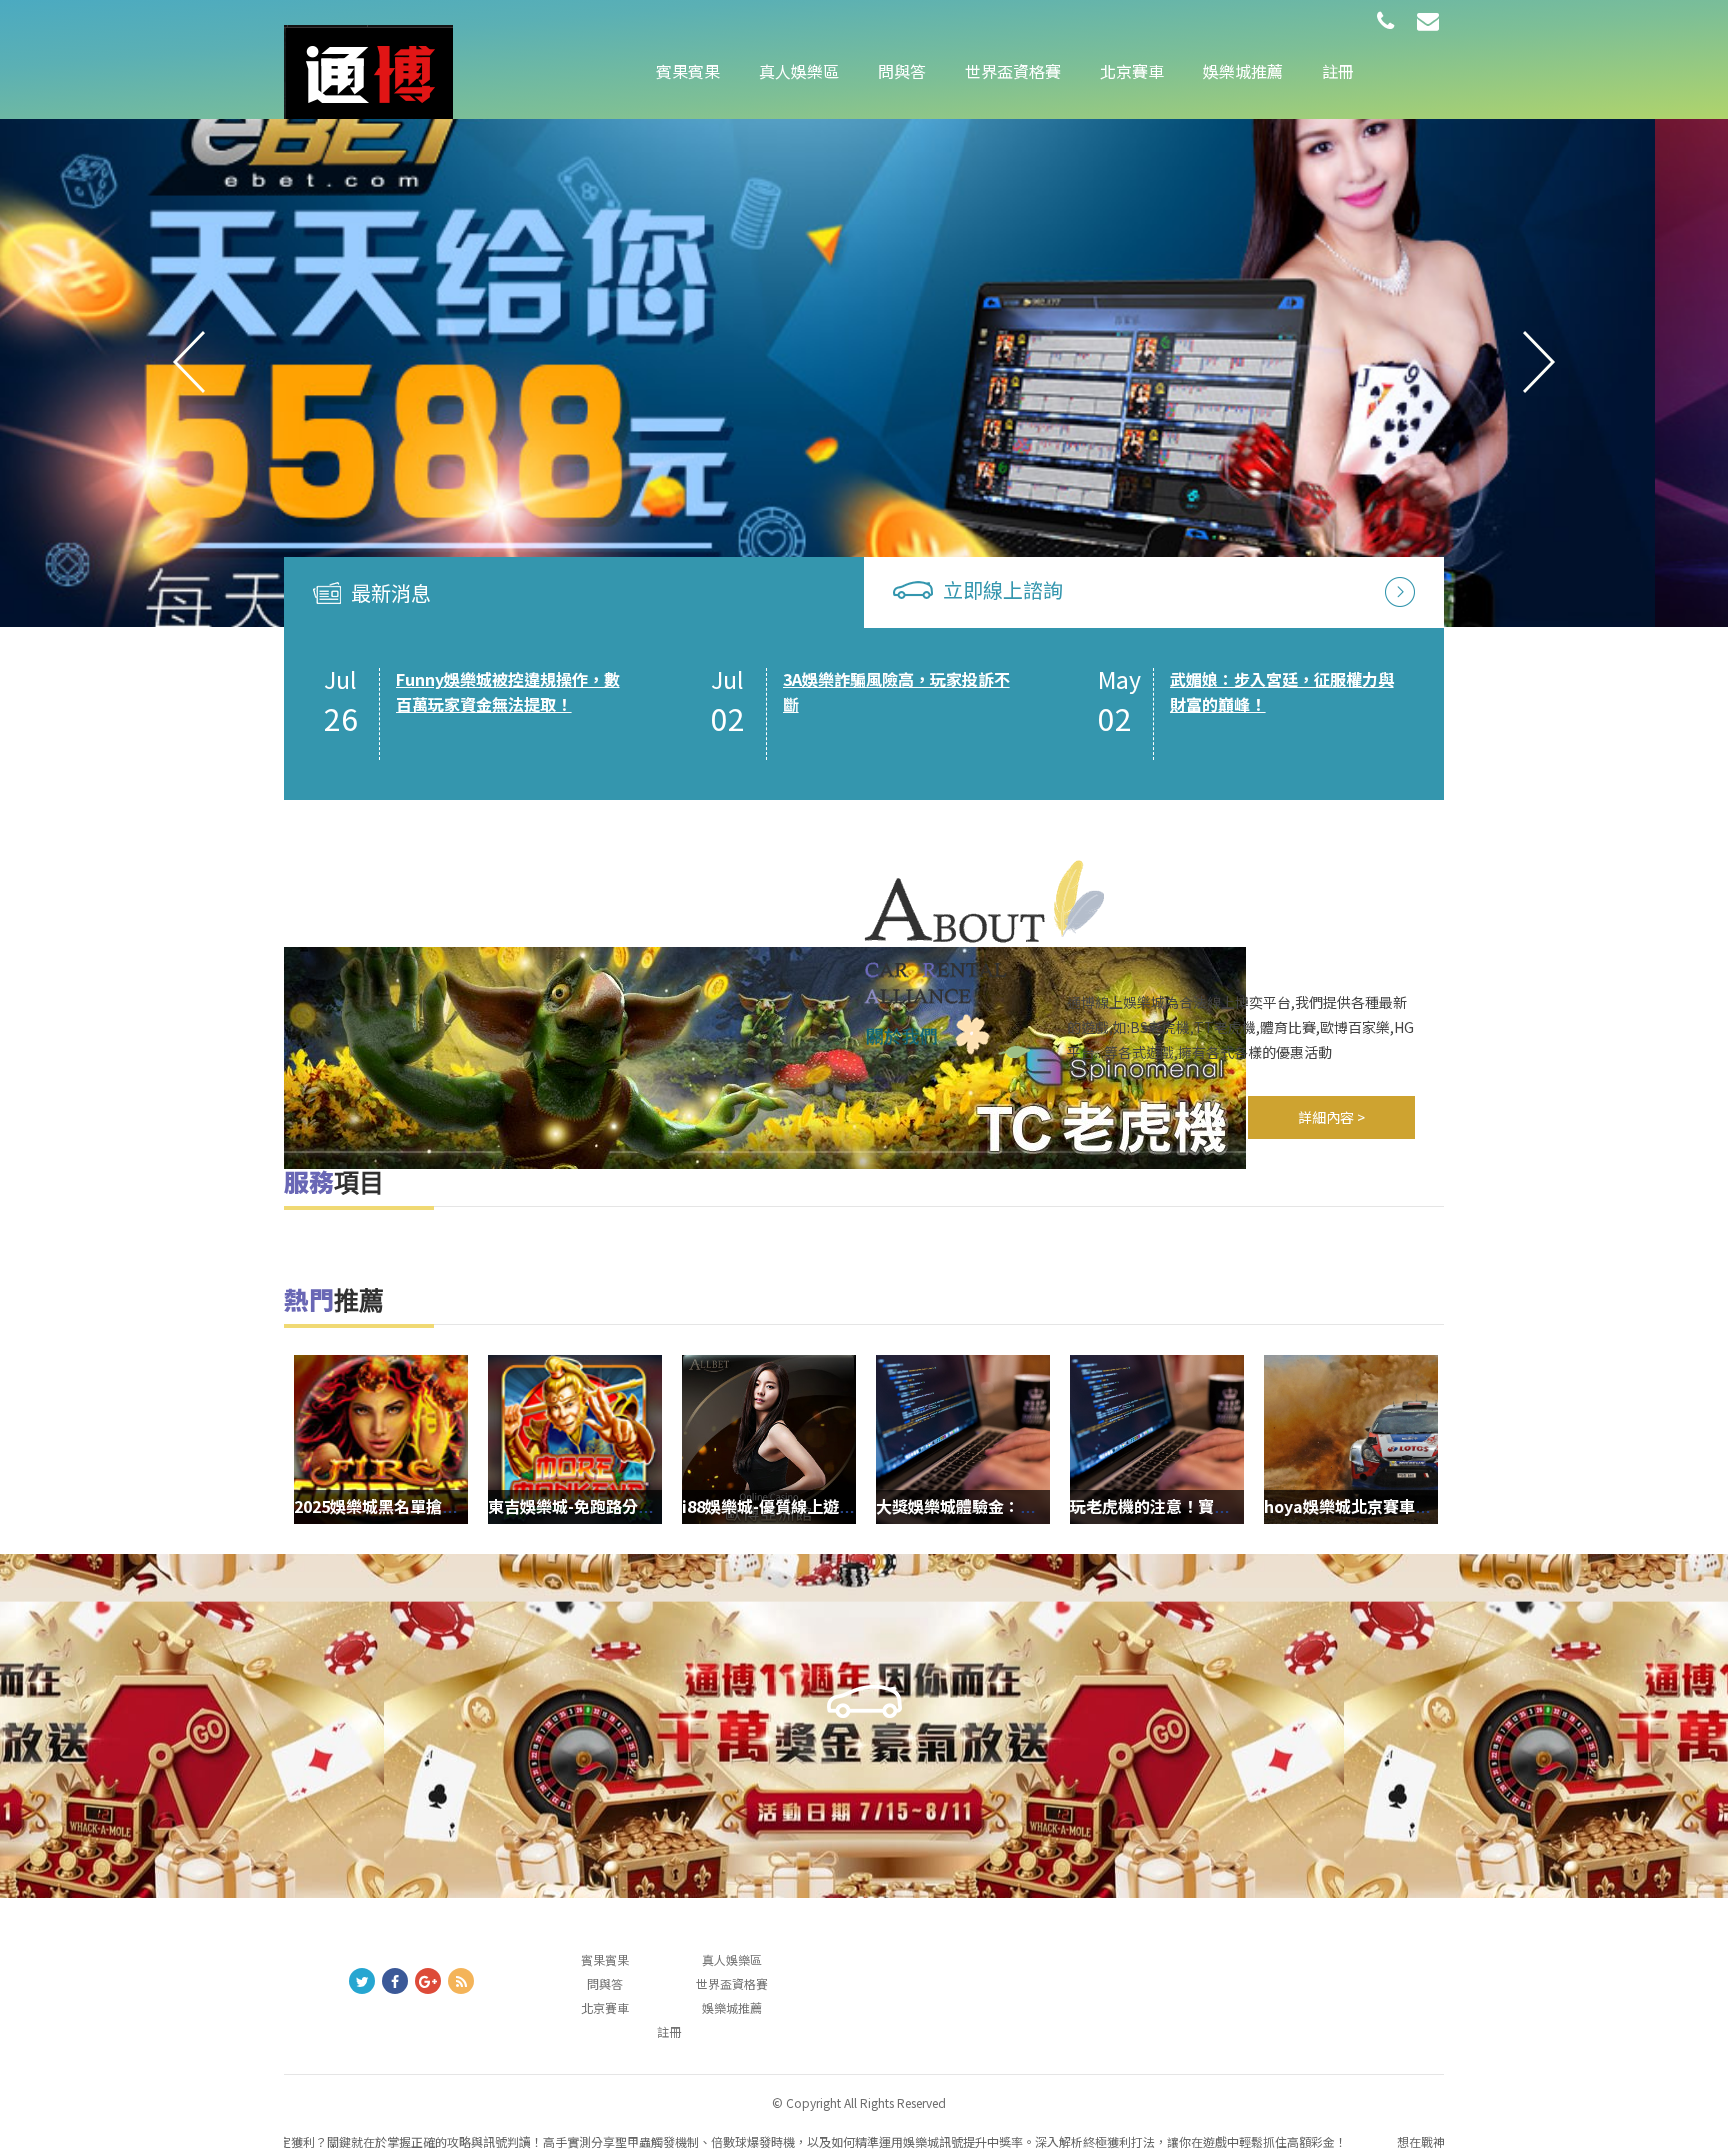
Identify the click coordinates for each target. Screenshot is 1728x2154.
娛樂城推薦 (1243, 71)
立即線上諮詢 (1003, 589)
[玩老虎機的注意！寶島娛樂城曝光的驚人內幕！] (1157, 1439)
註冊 (1338, 71)
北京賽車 (1132, 71)
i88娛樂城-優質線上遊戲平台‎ (784, 1506)
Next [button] (1539, 362)
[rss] (461, 1981)
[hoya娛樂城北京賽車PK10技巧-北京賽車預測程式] (1351, 1439)
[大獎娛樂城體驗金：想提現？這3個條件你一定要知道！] (963, 1439)
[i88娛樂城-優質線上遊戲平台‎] (769, 1439)
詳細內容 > (1331, 1117)
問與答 (902, 71)
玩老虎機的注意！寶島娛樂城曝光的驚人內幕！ (1238, 1506)
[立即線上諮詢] (1400, 590)
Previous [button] (189, 362)
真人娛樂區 (799, 71)
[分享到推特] (362, 1981)
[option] (864, 362)
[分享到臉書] (395, 1981)
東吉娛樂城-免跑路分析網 (579, 1506)
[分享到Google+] (428, 1981)
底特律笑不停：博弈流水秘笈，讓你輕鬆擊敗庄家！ (1282, 691)
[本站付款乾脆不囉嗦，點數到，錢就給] (368, 70)
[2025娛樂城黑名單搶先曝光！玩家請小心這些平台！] (381, 1439)
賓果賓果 (688, 71)
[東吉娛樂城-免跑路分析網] (864, 362)
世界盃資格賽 (1013, 71)
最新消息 (391, 592)
